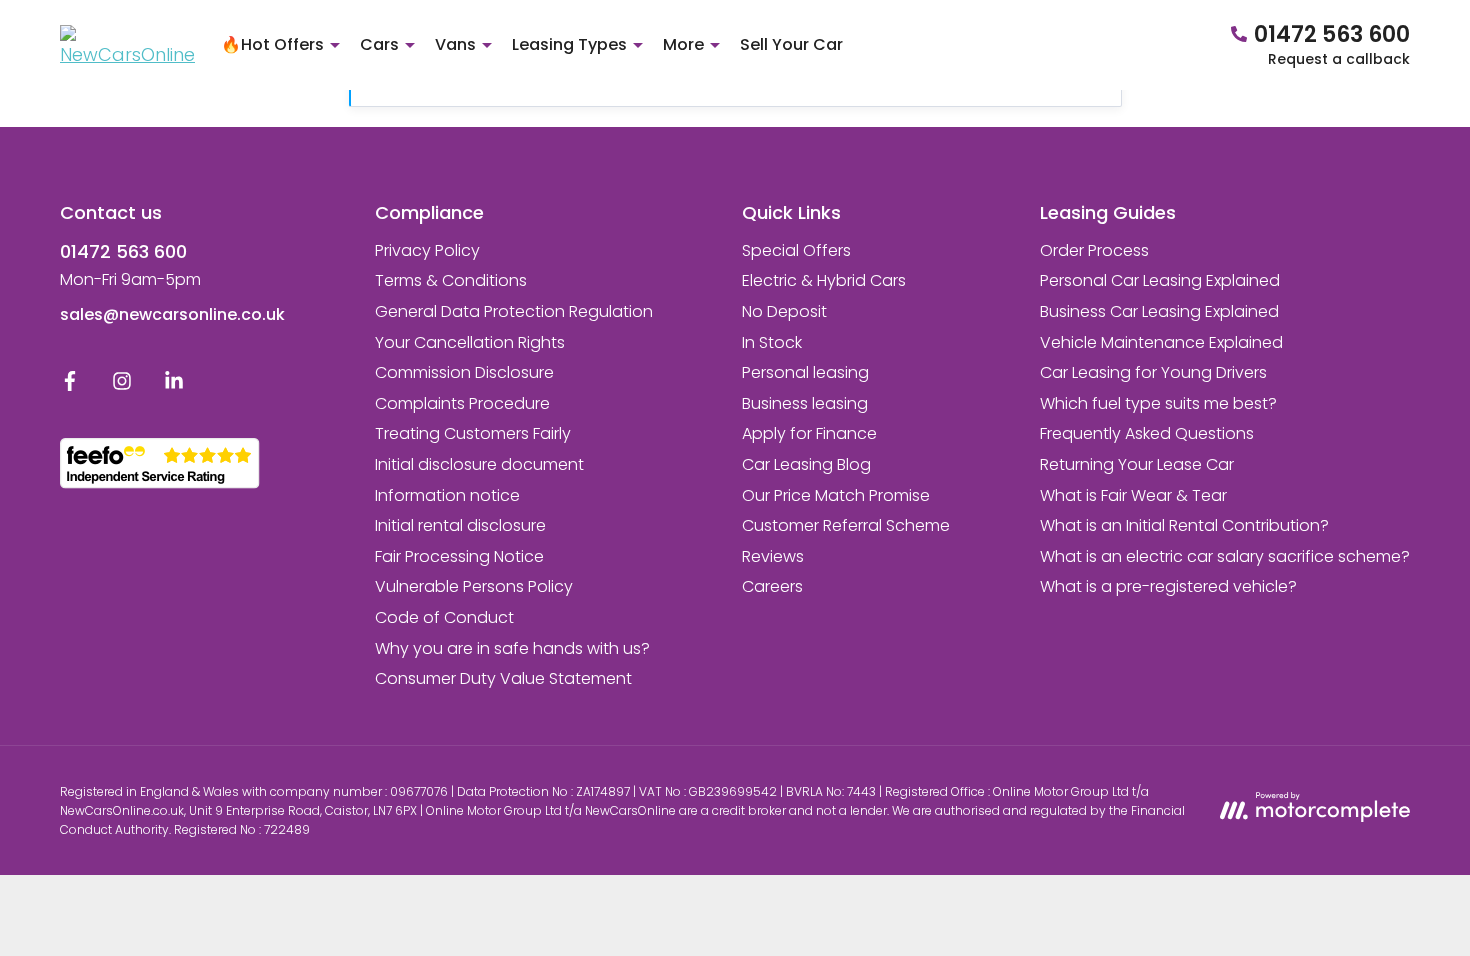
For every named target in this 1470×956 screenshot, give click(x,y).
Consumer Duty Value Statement (503, 678)
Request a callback (1339, 59)
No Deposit (784, 311)
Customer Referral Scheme (846, 525)
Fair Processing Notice (459, 556)
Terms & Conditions (451, 280)
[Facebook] (70, 385)
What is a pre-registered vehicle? (1168, 586)
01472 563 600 (123, 251)
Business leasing (805, 403)
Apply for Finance (809, 433)
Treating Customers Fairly (473, 433)
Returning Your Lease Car (1137, 464)
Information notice (447, 495)
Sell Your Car (791, 44)
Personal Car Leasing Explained (1160, 280)
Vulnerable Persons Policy (474, 586)
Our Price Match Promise (836, 495)
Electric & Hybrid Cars (824, 280)
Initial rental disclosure (460, 525)
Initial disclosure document (479, 464)
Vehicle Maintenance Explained (1161, 342)
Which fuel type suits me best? (1158, 403)
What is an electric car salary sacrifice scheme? (1225, 556)
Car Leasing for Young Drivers (1153, 372)
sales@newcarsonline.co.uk (172, 314)
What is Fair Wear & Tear (1133, 495)
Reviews (773, 556)
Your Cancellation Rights (470, 342)
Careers (772, 586)
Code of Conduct (444, 617)
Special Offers (796, 250)
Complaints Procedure (462, 403)
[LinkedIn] (174, 385)
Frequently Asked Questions (1147, 433)
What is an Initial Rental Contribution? (1184, 525)
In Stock (772, 342)
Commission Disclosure (464, 372)
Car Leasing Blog (806, 464)
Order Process (1094, 250)
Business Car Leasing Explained (1159, 311)
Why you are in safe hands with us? (512, 648)
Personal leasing (805, 372)
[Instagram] (122, 385)
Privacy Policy (427, 250)
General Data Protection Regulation (514, 311)
